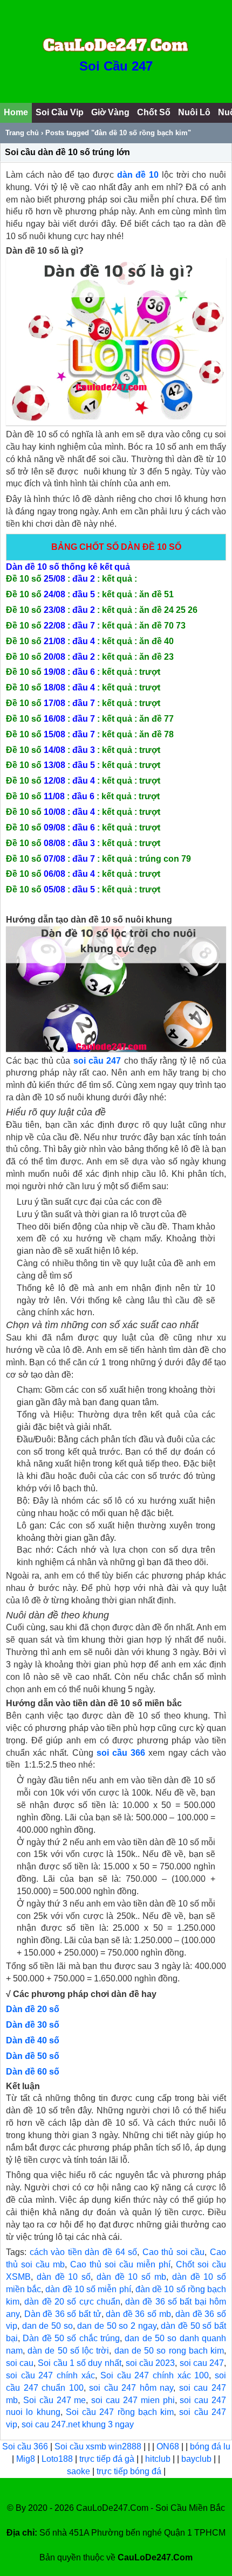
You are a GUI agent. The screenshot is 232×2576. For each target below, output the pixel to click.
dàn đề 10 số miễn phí (88, 2289)
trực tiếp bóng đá (130, 2471)
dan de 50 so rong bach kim (169, 2351)
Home (16, 112)
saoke (80, 2471)
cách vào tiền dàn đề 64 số (84, 2252)
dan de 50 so (47, 2326)
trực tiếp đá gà (108, 2459)
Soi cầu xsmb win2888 (98, 2446)
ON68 (168, 2446)
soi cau (20, 2363)
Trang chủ (22, 133)
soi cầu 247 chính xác (50, 2375)
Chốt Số (154, 112)
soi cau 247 (202, 2363)
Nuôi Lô (194, 112)
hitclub (159, 2459)
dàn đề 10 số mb (131, 2277)
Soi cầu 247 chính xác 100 (155, 2375)
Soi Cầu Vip (60, 112)
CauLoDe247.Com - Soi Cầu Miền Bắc (151, 2508)
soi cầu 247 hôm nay (131, 2388)
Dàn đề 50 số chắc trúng (71, 2338)
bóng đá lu (210, 2446)
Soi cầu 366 (25, 2446)
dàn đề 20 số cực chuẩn (72, 2302)
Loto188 (57, 2459)
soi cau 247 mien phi (133, 2400)
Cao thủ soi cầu (174, 2252)
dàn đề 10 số (64, 2277)
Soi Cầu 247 (116, 66)
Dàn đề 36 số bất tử (63, 2314)
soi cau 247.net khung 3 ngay (78, 2424)
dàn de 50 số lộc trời (68, 2351)
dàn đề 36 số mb (138, 2314)
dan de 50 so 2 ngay (117, 2326)
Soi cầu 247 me (55, 2400)
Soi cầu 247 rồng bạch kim (120, 2412)
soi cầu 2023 (150, 2363)
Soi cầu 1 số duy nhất (79, 2363)
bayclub (197, 2459)
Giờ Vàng (110, 112)
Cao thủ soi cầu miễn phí (120, 2264)
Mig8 (26, 2459)
